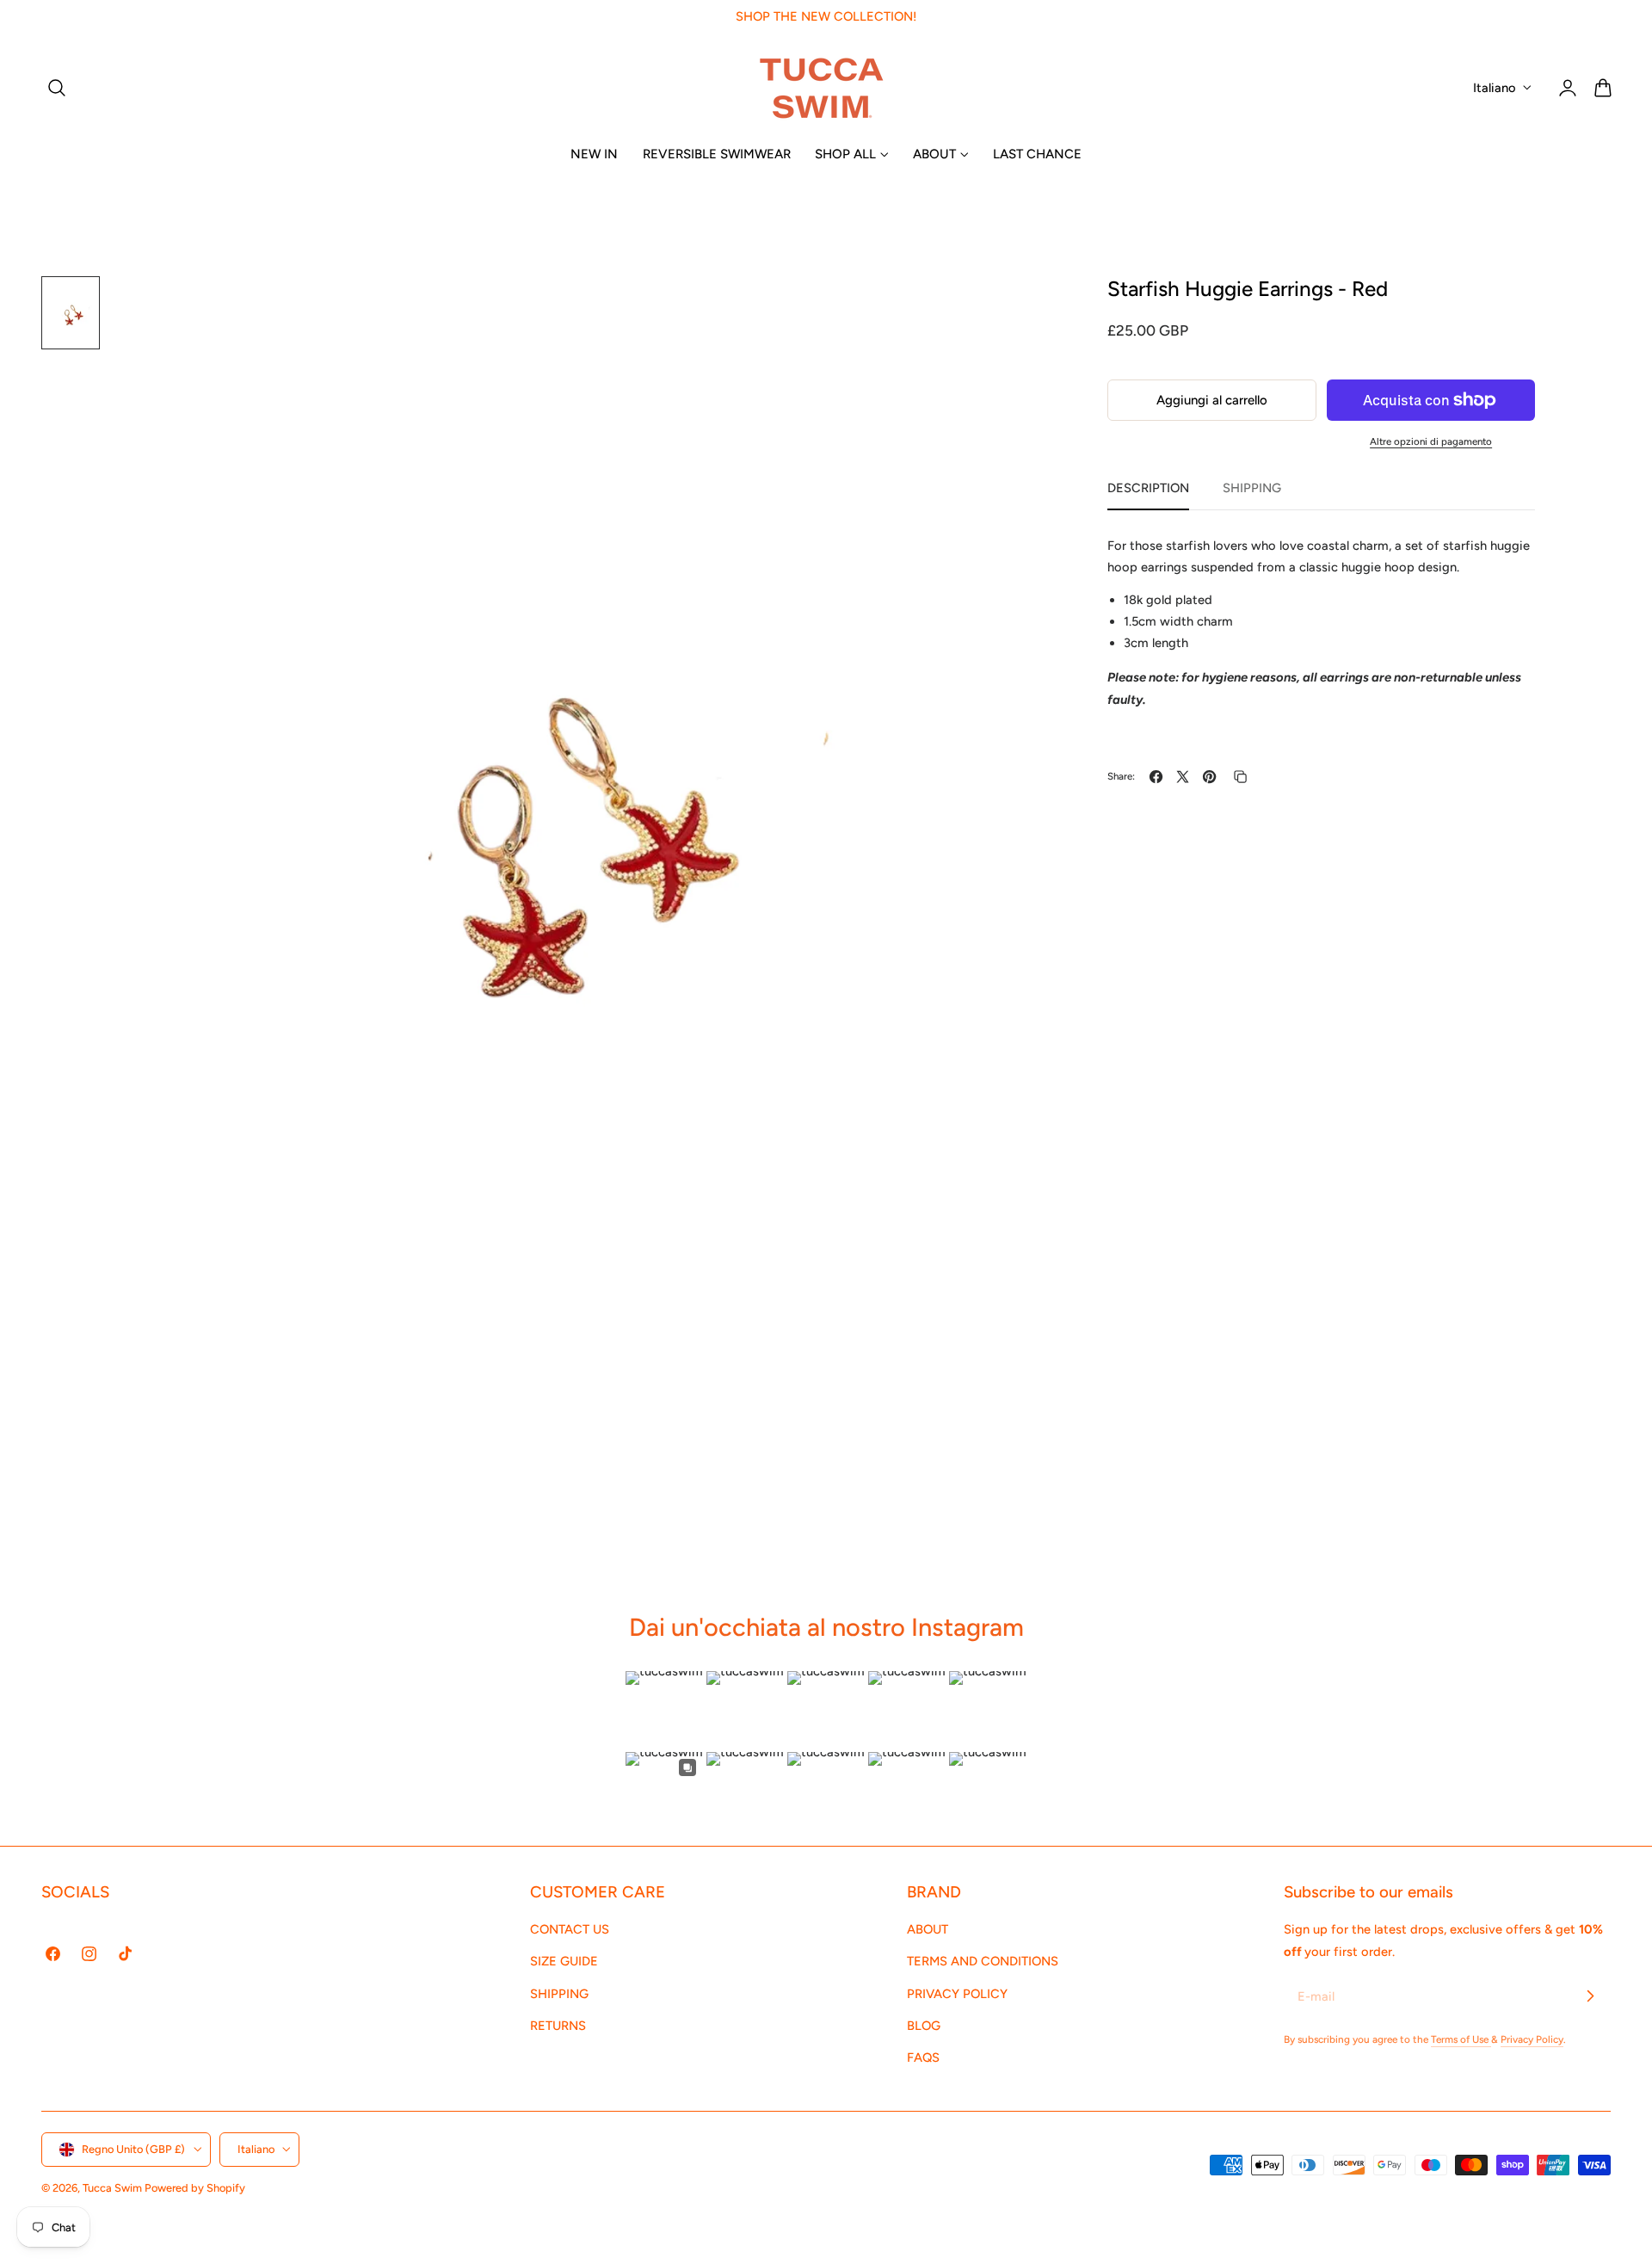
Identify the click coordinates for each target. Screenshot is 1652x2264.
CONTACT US (570, 1929)
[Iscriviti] (1590, 1996)
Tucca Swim (112, 2188)
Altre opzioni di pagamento (1431, 441)
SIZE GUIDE (564, 1962)
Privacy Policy (1532, 2039)
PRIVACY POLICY (957, 1994)
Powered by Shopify (195, 2188)
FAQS (923, 2058)
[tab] (71, 313)
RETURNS (558, 2026)
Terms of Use (1461, 2039)
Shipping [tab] (1252, 488)
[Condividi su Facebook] (1156, 777)
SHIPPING (559, 1994)
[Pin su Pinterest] (1209, 777)
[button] (57, 88)
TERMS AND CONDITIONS (983, 1962)
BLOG (924, 2026)
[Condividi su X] (1183, 777)
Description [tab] (1148, 488)
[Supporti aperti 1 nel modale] (952, 307)
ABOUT (928, 1929)
